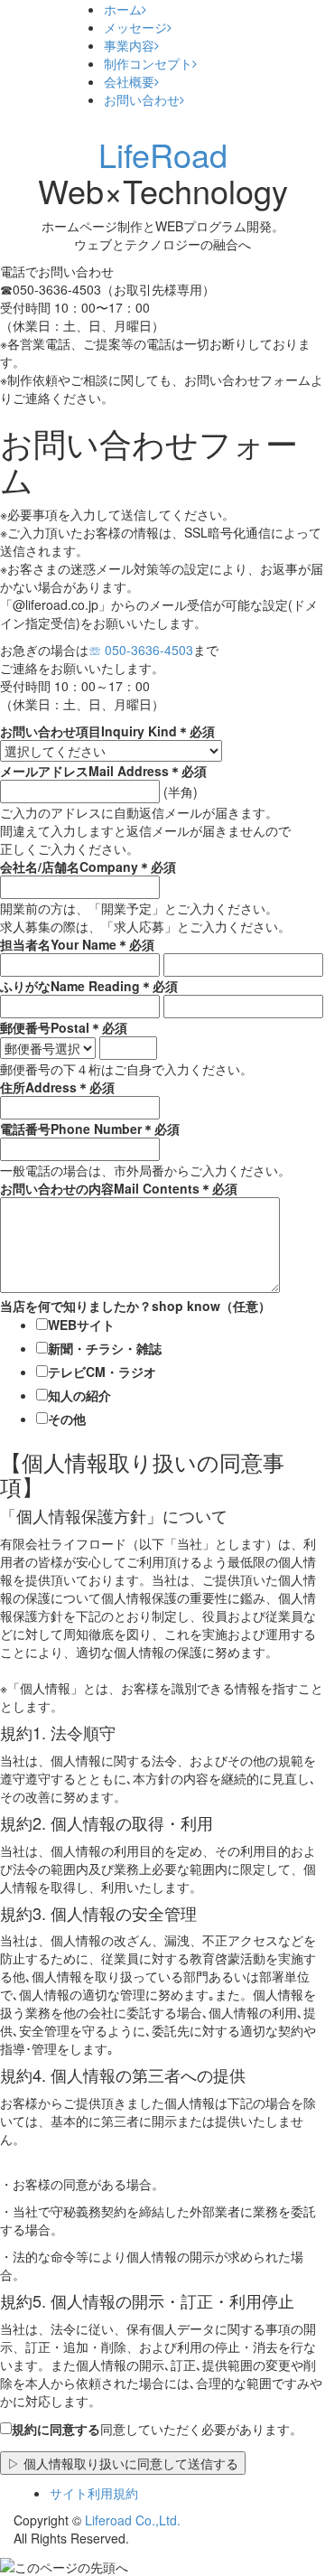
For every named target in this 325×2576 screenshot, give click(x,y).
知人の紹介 (79, 1395)
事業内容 (129, 45)
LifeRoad (163, 154)
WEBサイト (81, 1325)
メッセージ (135, 27)
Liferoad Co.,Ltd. (133, 2520)
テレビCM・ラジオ (102, 1372)
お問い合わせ (142, 99)
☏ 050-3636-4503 (141, 650)
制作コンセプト (148, 63)
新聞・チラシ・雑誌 (105, 1348)
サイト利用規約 (94, 2493)
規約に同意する (56, 2429)
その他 (67, 1419)
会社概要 (129, 81)
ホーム (123, 9)
